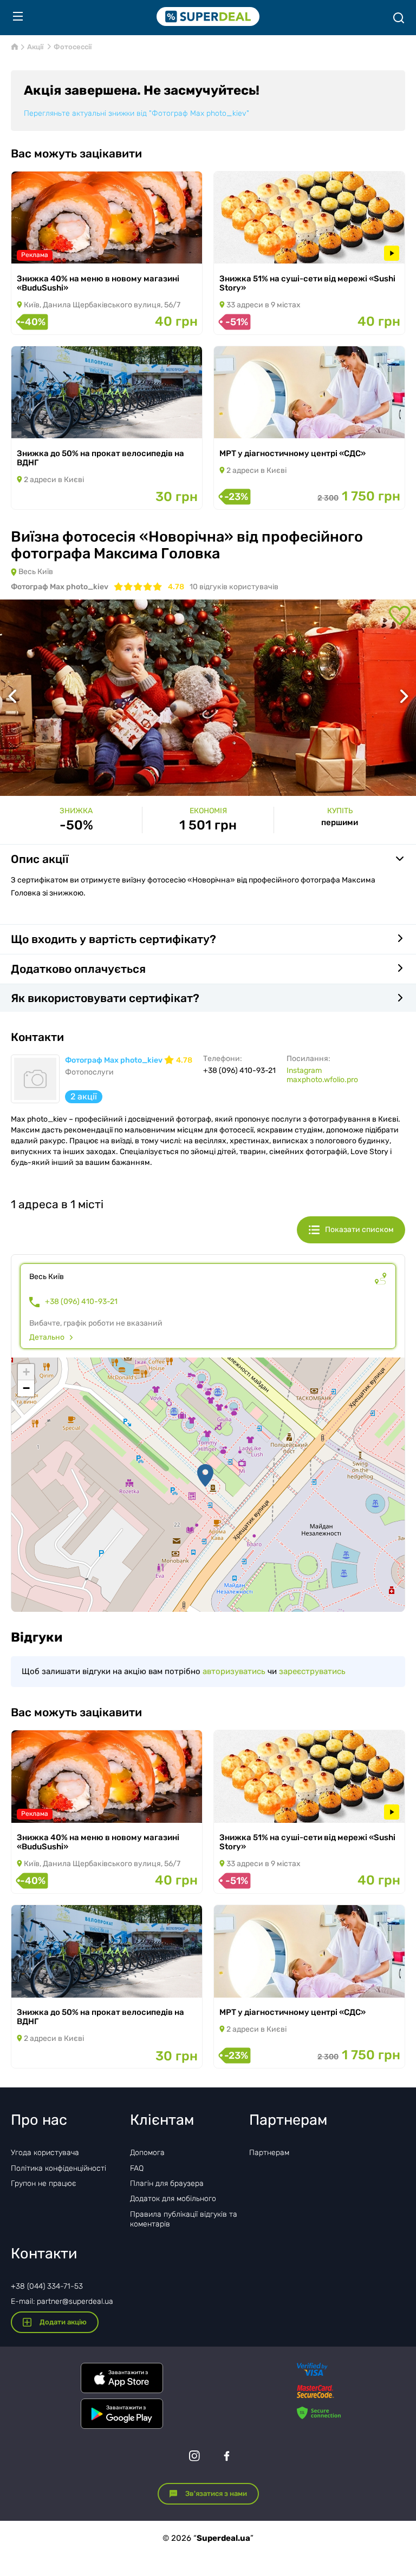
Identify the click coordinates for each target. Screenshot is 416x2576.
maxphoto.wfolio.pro (322, 1080)
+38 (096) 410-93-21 (81, 1302)
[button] (205, 1475)
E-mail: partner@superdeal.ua (62, 2301)
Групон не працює (44, 2183)
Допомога (147, 2153)
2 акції (84, 1096)
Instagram (304, 1070)
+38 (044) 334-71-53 (47, 2286)
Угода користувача (45, 2153)
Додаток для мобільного (173, 2199)
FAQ (137, 2168)
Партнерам (269, 2153)
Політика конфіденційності (58, 2168)
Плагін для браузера (167, 2183)
